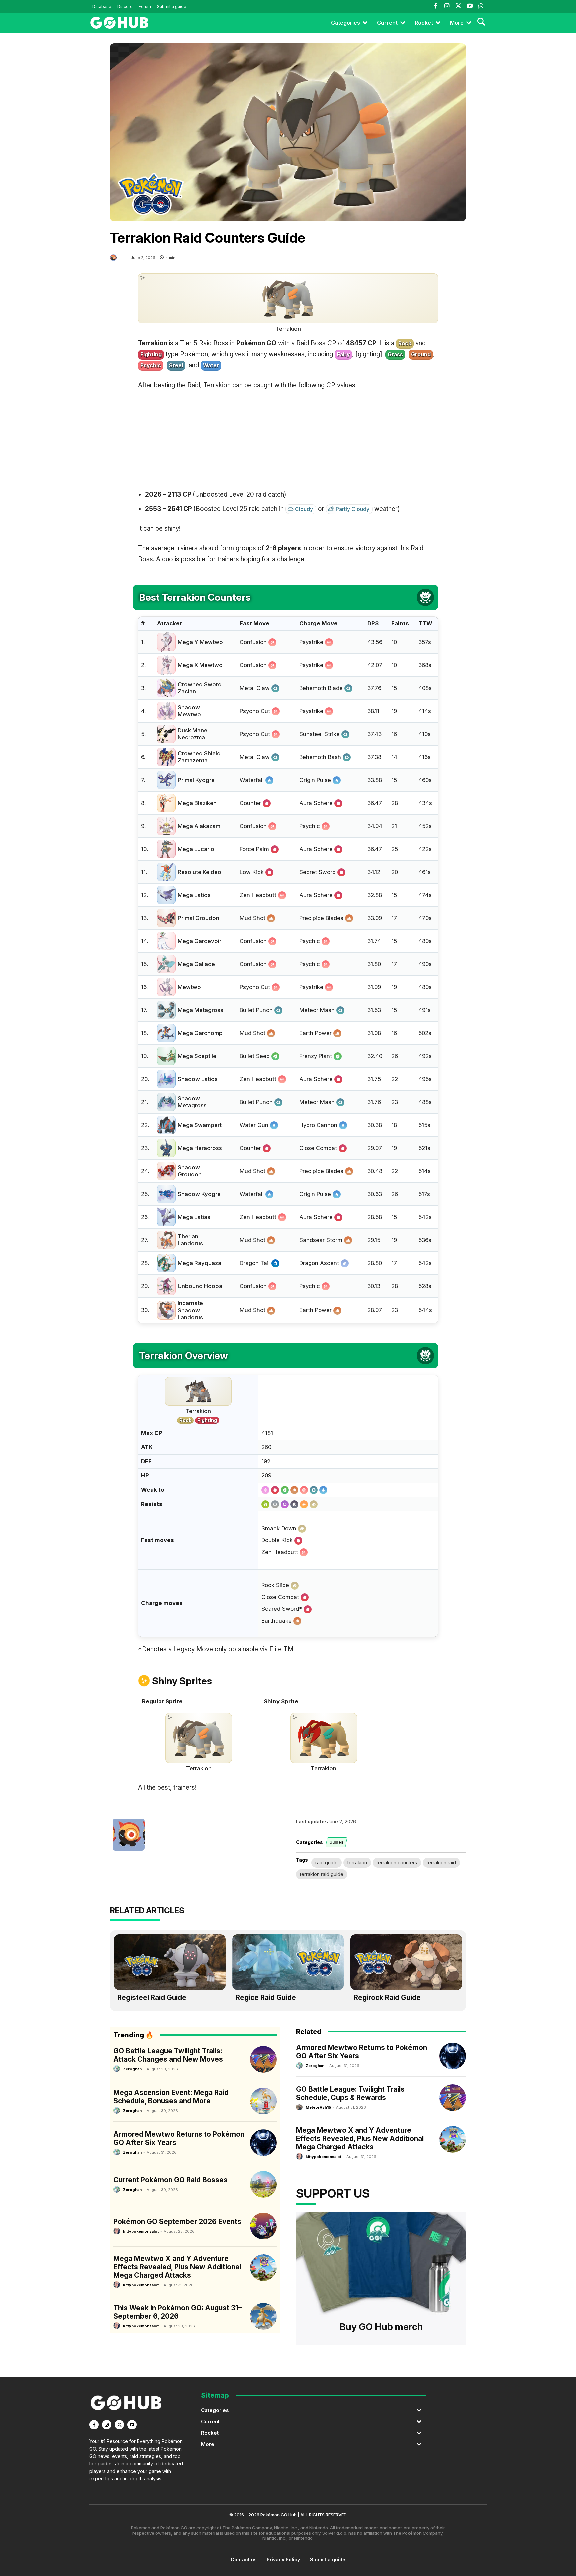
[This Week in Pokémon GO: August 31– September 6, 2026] (263, 2316)
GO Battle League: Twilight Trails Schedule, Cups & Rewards (350, 2093)
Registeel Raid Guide (152, 1997)
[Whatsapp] (481, 6)
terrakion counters (397, 1862)
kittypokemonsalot (141, 2231)
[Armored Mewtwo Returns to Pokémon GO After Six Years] (263, 2143)
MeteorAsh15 (318, 2107)
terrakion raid (441, 1862)
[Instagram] (447, 6)
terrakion (357, 1862)
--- (123, 258)
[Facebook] (435, 6)
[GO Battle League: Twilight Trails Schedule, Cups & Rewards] (453, 2098)
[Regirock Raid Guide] (406, 1962)
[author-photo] (118, 2069)
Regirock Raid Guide (387, 1997)
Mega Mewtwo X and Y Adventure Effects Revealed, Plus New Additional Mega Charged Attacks (177, 2267)
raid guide (326, 1862)
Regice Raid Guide (266, 1997)
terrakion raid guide (322, 1874)
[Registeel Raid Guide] (170, 1962)
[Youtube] (470, 6)
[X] (119, 2425)
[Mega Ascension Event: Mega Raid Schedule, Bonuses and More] (263, 2101)
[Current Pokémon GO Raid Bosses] (263, 2184)
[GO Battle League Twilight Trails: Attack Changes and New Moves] (263, 2059)
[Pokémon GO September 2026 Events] (263, 2226)
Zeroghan (132, 2069)
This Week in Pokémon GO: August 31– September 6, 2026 (177, 2312)
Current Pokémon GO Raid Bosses (170, 2180)
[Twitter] (458, 6)
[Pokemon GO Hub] (119, 23)
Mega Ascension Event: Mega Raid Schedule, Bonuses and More (171, 2097)
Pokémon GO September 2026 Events (177, 2221)
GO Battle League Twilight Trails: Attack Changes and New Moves (168, 2055)
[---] (114, 258)
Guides (336, 1842)
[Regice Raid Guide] (288, 1962)
